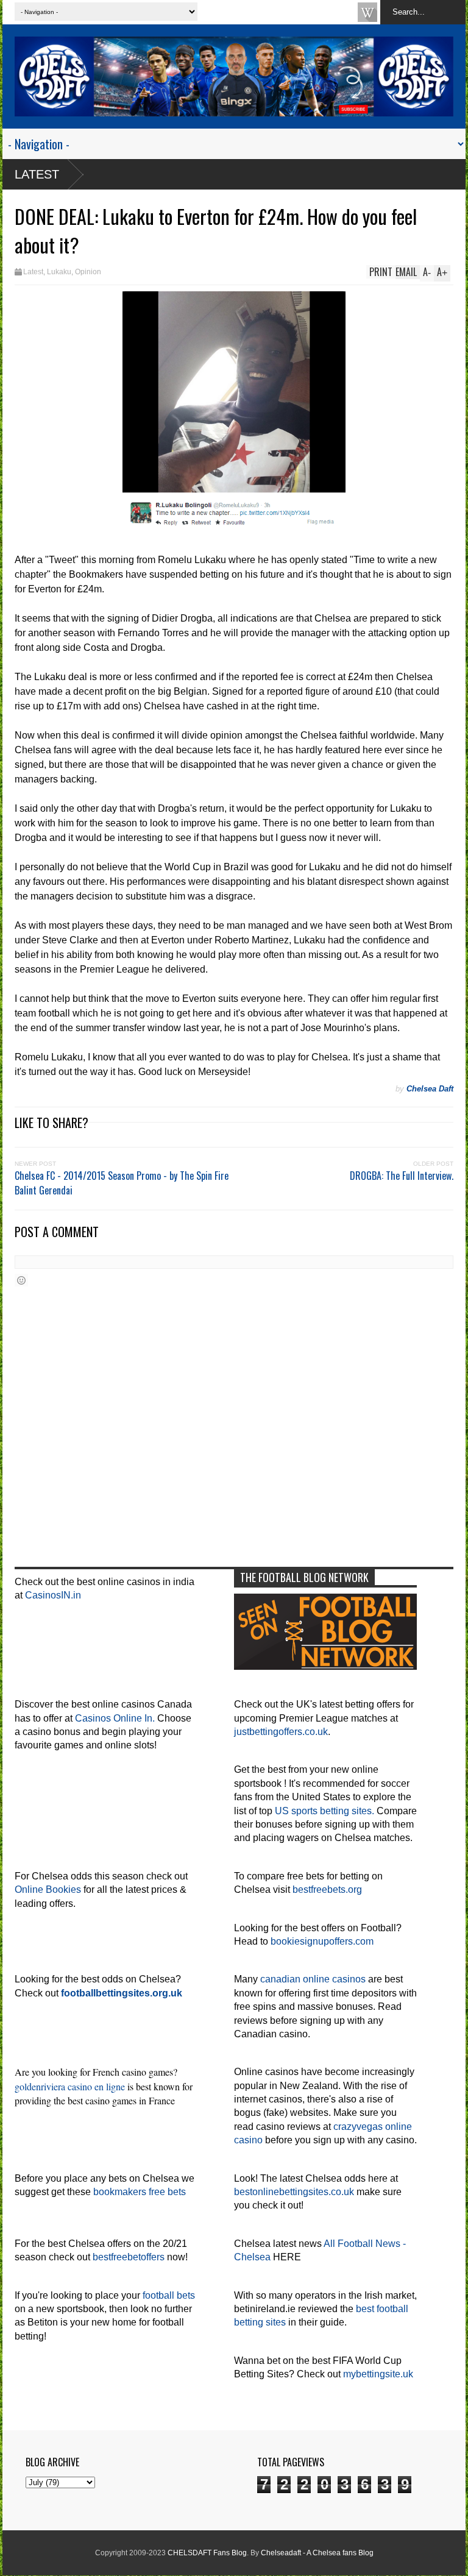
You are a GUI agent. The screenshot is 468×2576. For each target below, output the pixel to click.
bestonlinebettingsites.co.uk (294, 2192)
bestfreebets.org (327, 1889)
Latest (37, 174)
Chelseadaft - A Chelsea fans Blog (317, 2553)
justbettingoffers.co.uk (281, 1732)
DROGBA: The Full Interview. (402, 1176)
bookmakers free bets (140, 2192)
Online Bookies (48, 1889)
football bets (169, 2295)
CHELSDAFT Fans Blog (207, 2553)
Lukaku (59, 272)
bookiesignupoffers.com (322, 1941)
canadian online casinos (313, 1979)
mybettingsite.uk (378, 2374)
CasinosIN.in (53, 1595)
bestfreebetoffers (129, 2257)
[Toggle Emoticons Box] (21, 1280)
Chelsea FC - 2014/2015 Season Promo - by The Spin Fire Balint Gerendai (122, 1183)
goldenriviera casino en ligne (70, 2086)
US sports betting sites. (324, 1811)
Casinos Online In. (115, 1718)
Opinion (88, 272)
